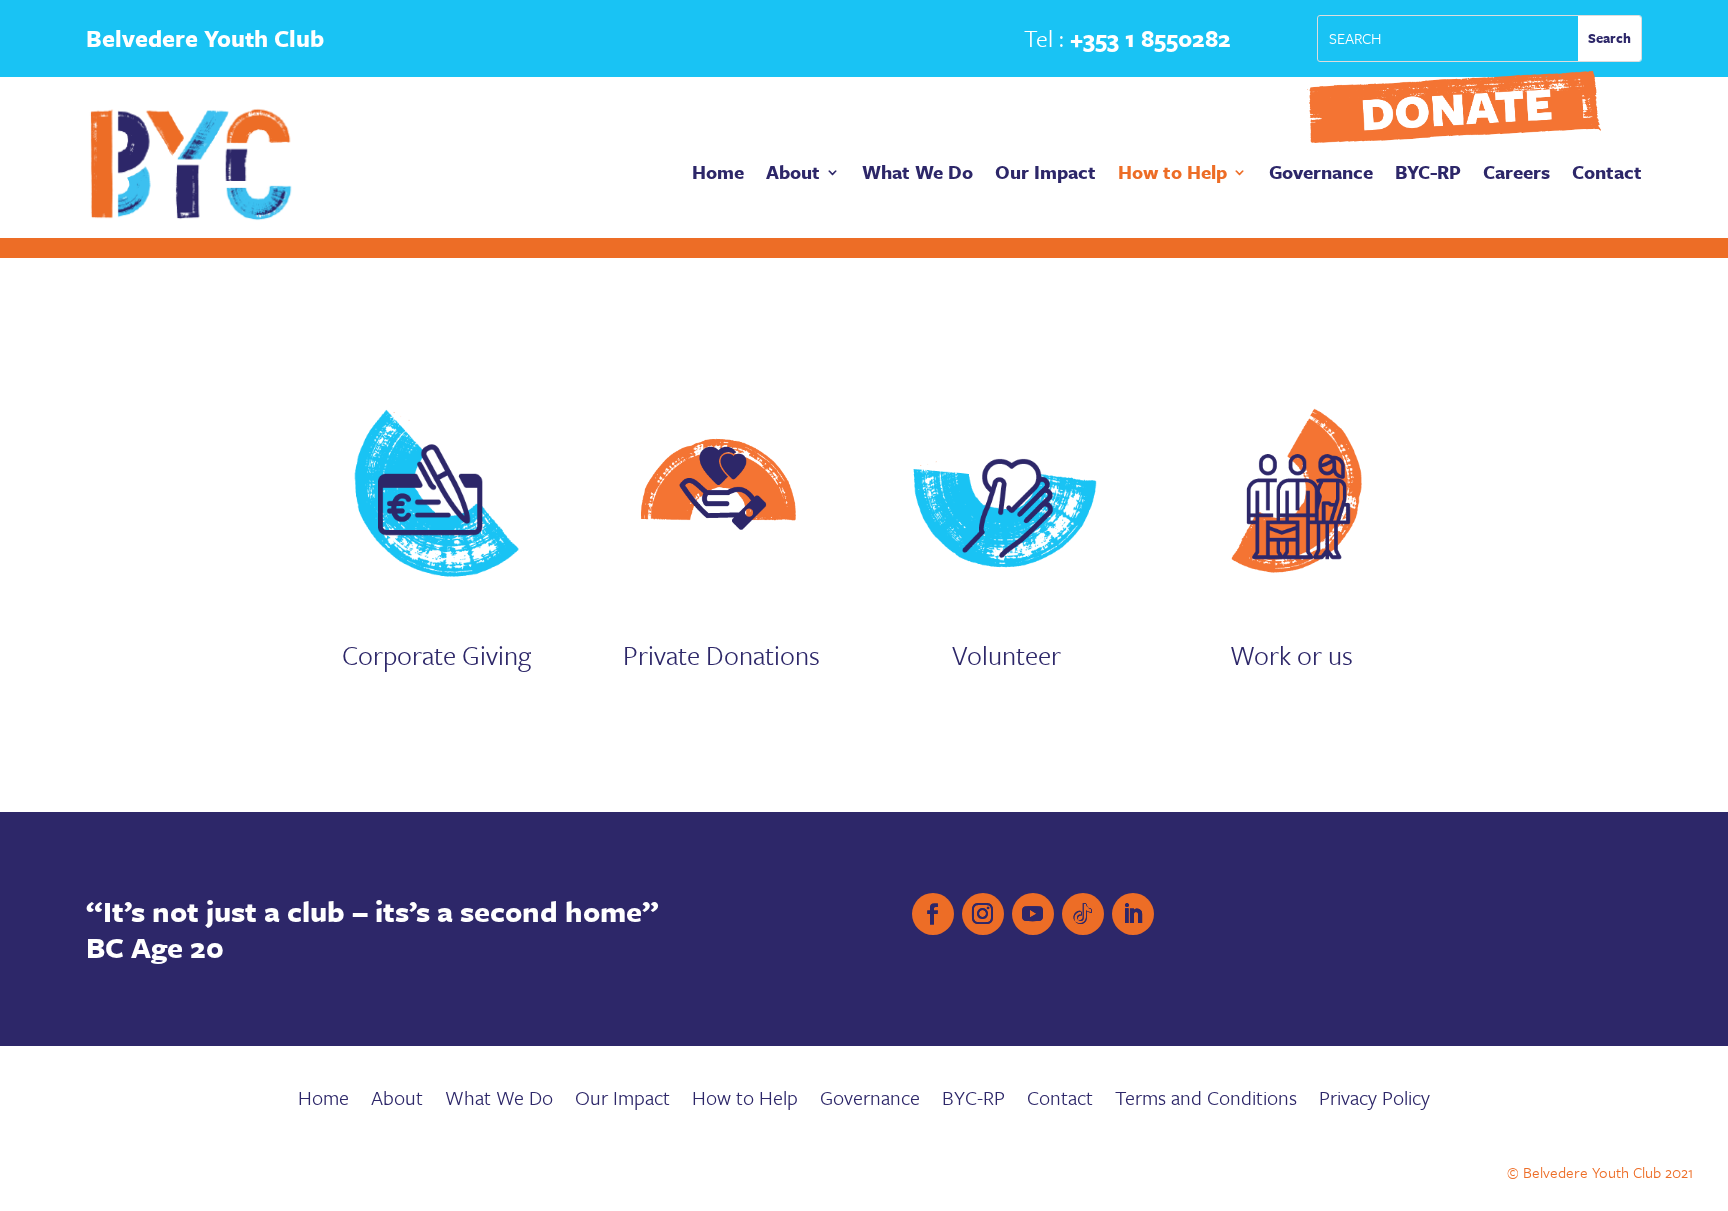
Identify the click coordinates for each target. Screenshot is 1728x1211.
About (793, 175)
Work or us (1291, 655)
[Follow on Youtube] (1033, 914)
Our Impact (1045, 175)
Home (718, 175)
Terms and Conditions (1206, 1101)
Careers (1516, 175)
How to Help (1172, 175)
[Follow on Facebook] (933, 914)
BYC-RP (1428, 175)
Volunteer (1006, 655)
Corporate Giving (436, 655)
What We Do (917, 175)
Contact (1607, 175)
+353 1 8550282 (1150, 38)
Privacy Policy (1374, 1101)
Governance (1321, 175)
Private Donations (721, 655)
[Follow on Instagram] (983, 914)
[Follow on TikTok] (1083, 914)
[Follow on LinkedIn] (1133, 914)
